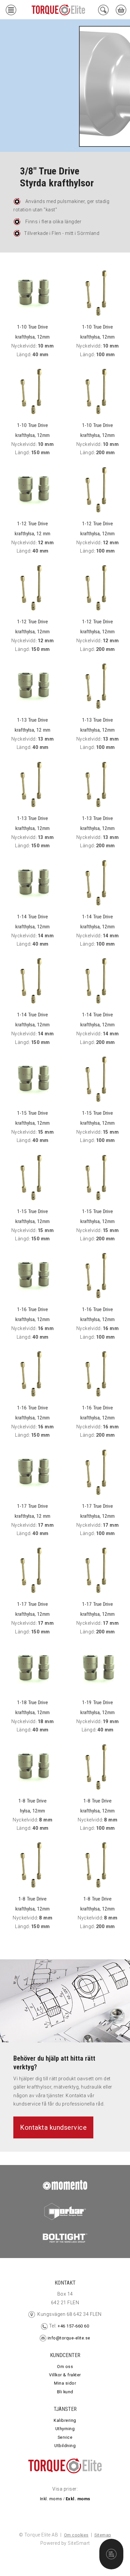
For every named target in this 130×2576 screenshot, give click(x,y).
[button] (11, 11)
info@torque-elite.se (69, 2338)
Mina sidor (65, 2383)
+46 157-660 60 (73, 2326)
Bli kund (65, 2392)
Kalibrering (65, 2420)
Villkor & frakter (65, 2375)
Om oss (65, 2367)
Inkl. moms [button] (51, 2499)
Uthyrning (65, 2429)
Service (65, 2437)
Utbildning (65, 2446)
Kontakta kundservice (53, 2127)
